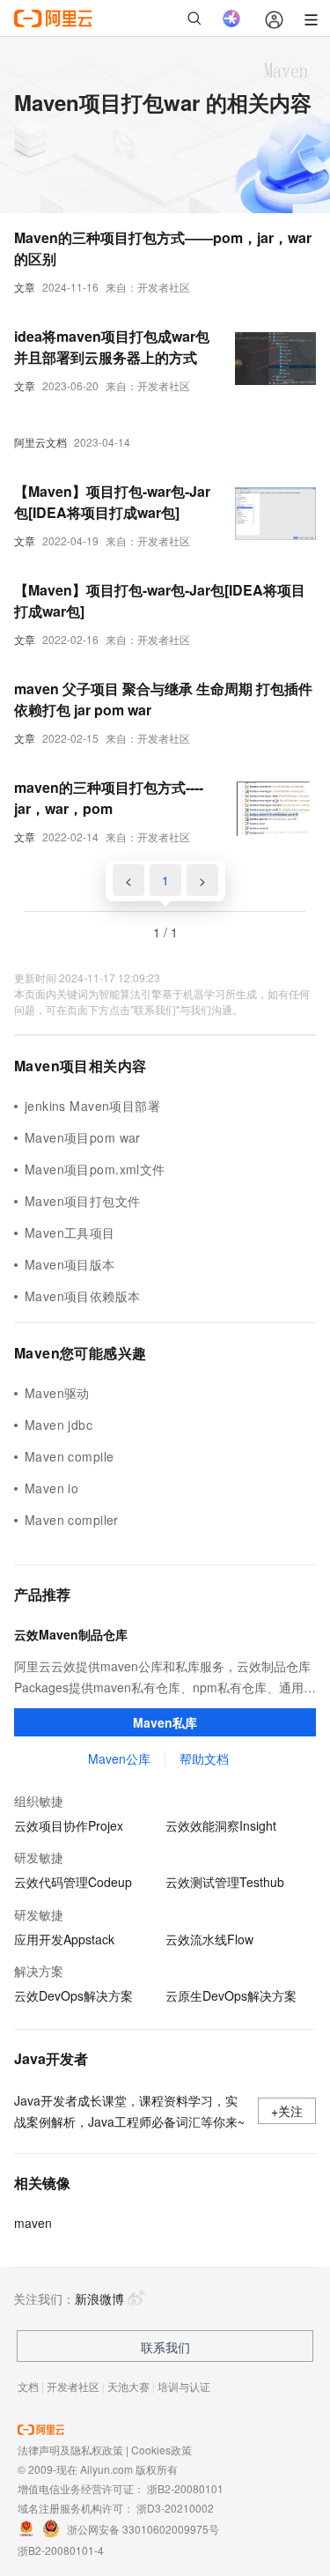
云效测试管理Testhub (225, 1882)
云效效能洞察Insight (221, 1825)
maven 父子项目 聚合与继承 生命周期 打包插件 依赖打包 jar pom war (163, 699)
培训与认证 (184, 2386)
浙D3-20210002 (175, 2508)
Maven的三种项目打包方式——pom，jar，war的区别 (163, 248)
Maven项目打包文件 (83, 1201)
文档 (28, 2386)
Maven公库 (119, 1758)
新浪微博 (99, 2298)
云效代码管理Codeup (73, 1882)
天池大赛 (128, 2386)
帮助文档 (204, 1758)
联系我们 (165, 2347)
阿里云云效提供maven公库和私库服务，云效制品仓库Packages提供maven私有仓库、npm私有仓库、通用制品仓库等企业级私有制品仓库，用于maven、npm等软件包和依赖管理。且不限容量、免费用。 (165, 1677)
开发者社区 (73, 2386)
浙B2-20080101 (185, 2488)
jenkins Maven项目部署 (92, 1106)
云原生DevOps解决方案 (231, 1995)
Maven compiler (72, 1520)
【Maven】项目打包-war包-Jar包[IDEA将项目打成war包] (112, 502)
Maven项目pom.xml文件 (95, 1169)
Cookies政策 (161, 2450)
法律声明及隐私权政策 (70, 2450)
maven (33, 2223)
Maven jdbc (59, 1425)
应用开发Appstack (64, 1939)
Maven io (51, 1488)
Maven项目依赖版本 (83, 1296)
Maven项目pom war (83, 1137)
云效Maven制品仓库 (71, 1634)
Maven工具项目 (70, 1232)
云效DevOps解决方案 (73, 1995)
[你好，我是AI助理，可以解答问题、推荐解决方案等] (231, 19)
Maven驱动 (57, 1393)
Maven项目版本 (70, 1264)
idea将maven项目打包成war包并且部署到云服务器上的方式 (112, 347)
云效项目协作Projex (69, 1825)
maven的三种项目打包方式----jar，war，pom (109, 798)
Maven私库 (165, 1722)
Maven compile (69, 1456)
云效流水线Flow (209, 1939)
